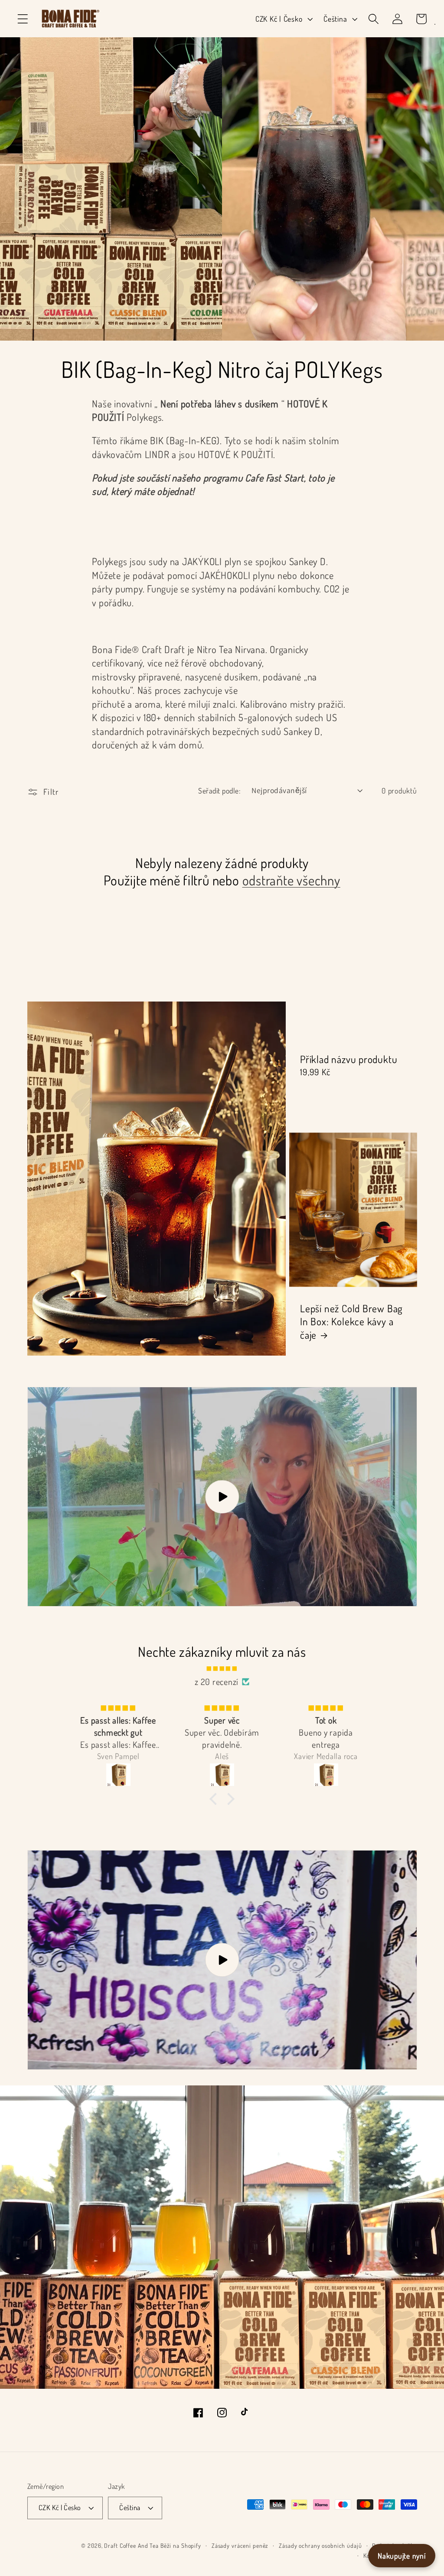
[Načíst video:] (222, 1497)
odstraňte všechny (291, 880)
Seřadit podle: (219, 790)
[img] (222, 1667)
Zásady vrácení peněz (240, 2545)
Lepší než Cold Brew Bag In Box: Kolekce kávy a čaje (351, 1321)
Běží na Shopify (181, 2545)
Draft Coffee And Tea (131, 2545)
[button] (23, 19)
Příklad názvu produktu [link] (349, 1059)
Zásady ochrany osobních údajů (320, 2545)
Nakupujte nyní (402, 2556)
